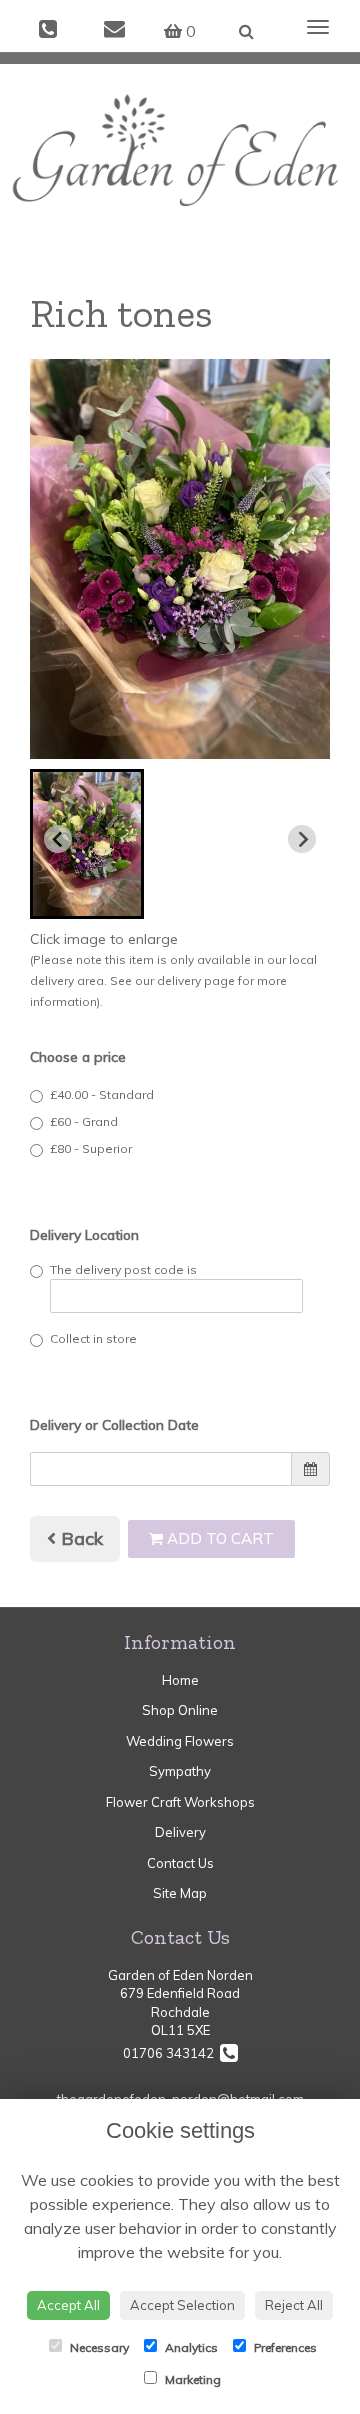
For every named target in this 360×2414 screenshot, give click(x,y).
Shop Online (180, 1710)
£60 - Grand (84, 1121)
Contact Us (180, 1863)
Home (180, 1680)
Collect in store (93, 1338)
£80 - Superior (91, 1148)
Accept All (68, 2305)
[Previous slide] (58, 839)
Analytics (190, 2347)
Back (79, 1538)
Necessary (98, 2347)
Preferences (284, 2347)
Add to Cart (218, 1538)
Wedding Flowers (180, 1741)
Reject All (294, 2305)
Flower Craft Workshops (180, 1802)
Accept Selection (182, 2305)
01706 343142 (171, 2053)
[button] (87, 844)
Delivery (180, 1832)
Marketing (191, 2379)
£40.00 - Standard (102, 1094)
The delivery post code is (123, 1269)
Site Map (180, 1893)
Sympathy (180, 1771)
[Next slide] (302, 839)
